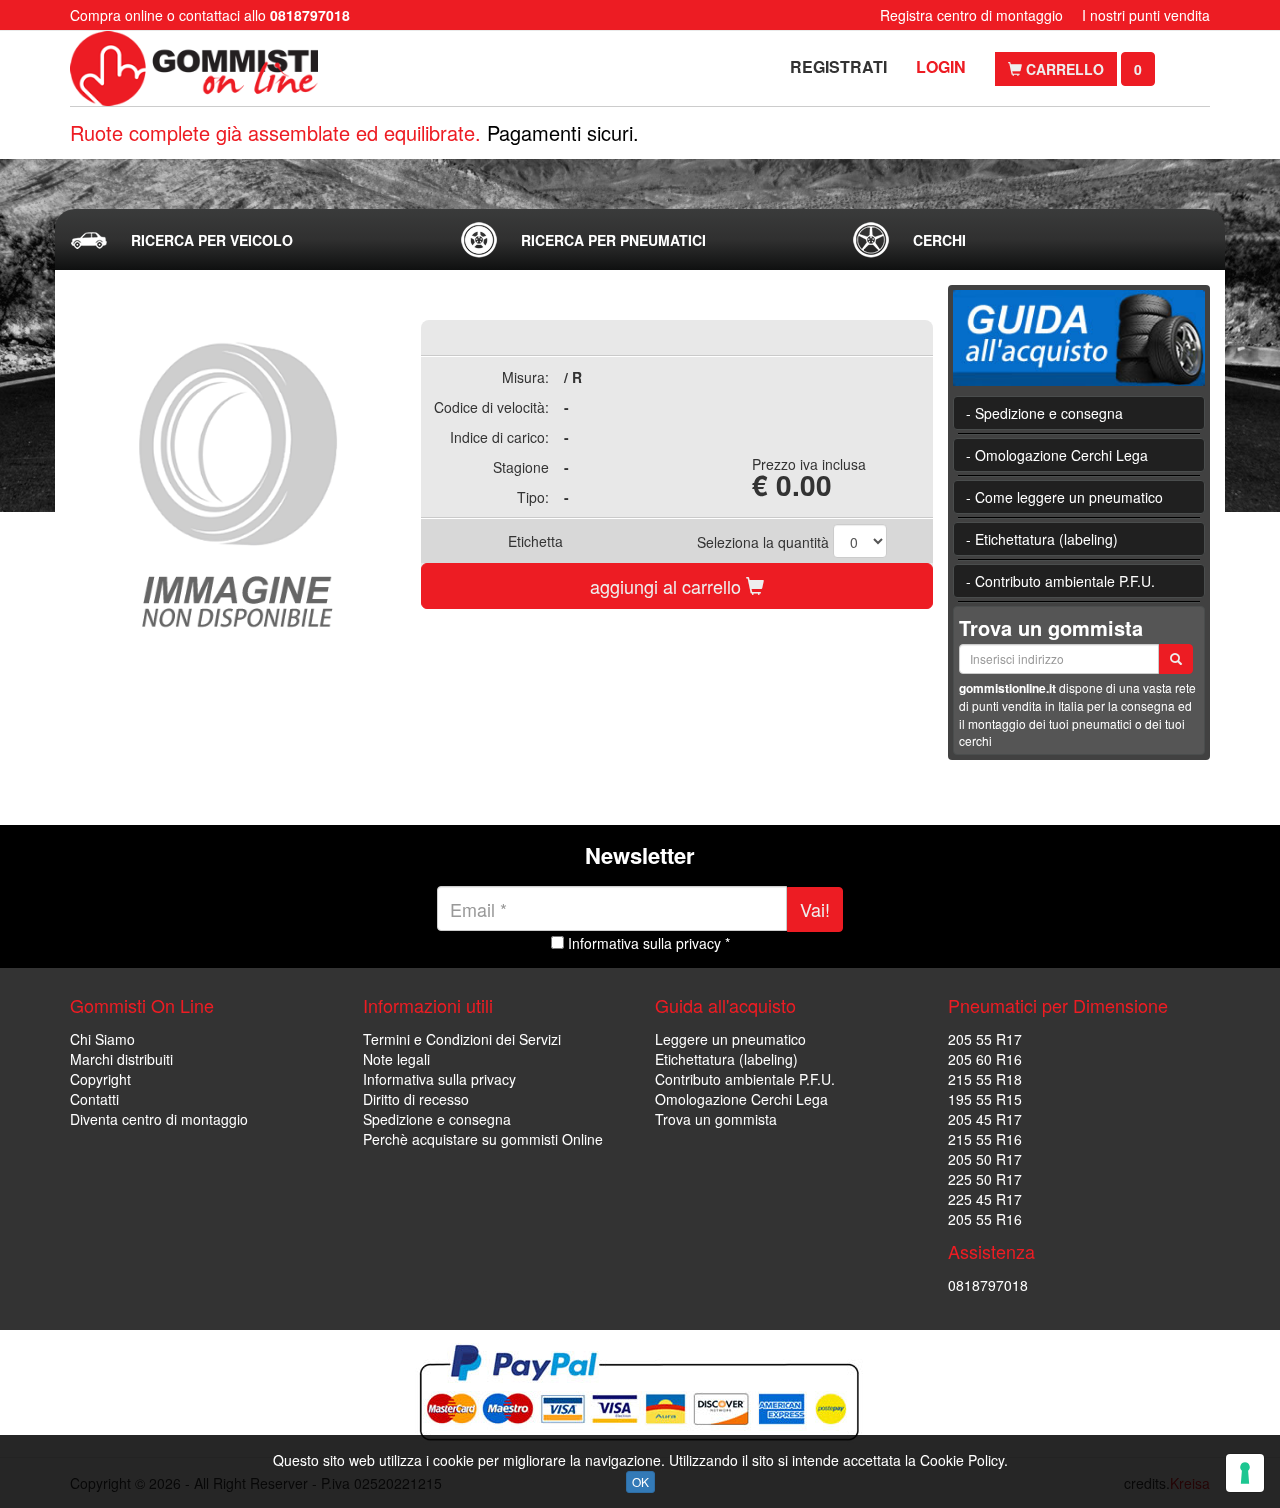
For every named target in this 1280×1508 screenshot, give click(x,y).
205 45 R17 (985, 1119)
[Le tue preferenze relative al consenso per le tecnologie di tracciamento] (1245, 1473)
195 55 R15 (985, 1099)
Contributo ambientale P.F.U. (745, 1079)
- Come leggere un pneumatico (1064, 497)
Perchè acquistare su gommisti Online (483, 1139)
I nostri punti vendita (1146, 15)
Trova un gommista (716, 1119)
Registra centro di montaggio (971, 15)
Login (941, 66)
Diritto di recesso (416, 1099)
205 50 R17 (985, 1159)
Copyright (100, 1079)
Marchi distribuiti (121, 1059)
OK (640, 1481)
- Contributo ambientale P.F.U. (1060, 581)
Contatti (94, 1099)
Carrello (1063, 69)
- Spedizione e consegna (1044, 413)
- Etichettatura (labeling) (1042, 539)
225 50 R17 (985, 1179)
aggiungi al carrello (668, 586)
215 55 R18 (985, 1079)
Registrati (838, 66)
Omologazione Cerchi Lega (741, 1099)
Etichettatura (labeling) (726, 1059)
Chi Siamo (102, 1039)
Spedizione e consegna (437, 1119)
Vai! (815, 909)
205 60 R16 (985, 1059)
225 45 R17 (985, 1199)
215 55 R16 (985, 1139)
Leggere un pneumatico (730, 1039)
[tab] (249, 240)
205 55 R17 (985, 1039)
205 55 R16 (985, 1219)
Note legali (396, 1059)
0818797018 (988, 1285)
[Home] (197, 68)
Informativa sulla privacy (439, 1079)
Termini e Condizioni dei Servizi (462, 1039)
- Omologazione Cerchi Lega (1057, 455)
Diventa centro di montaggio (159, 1119)
